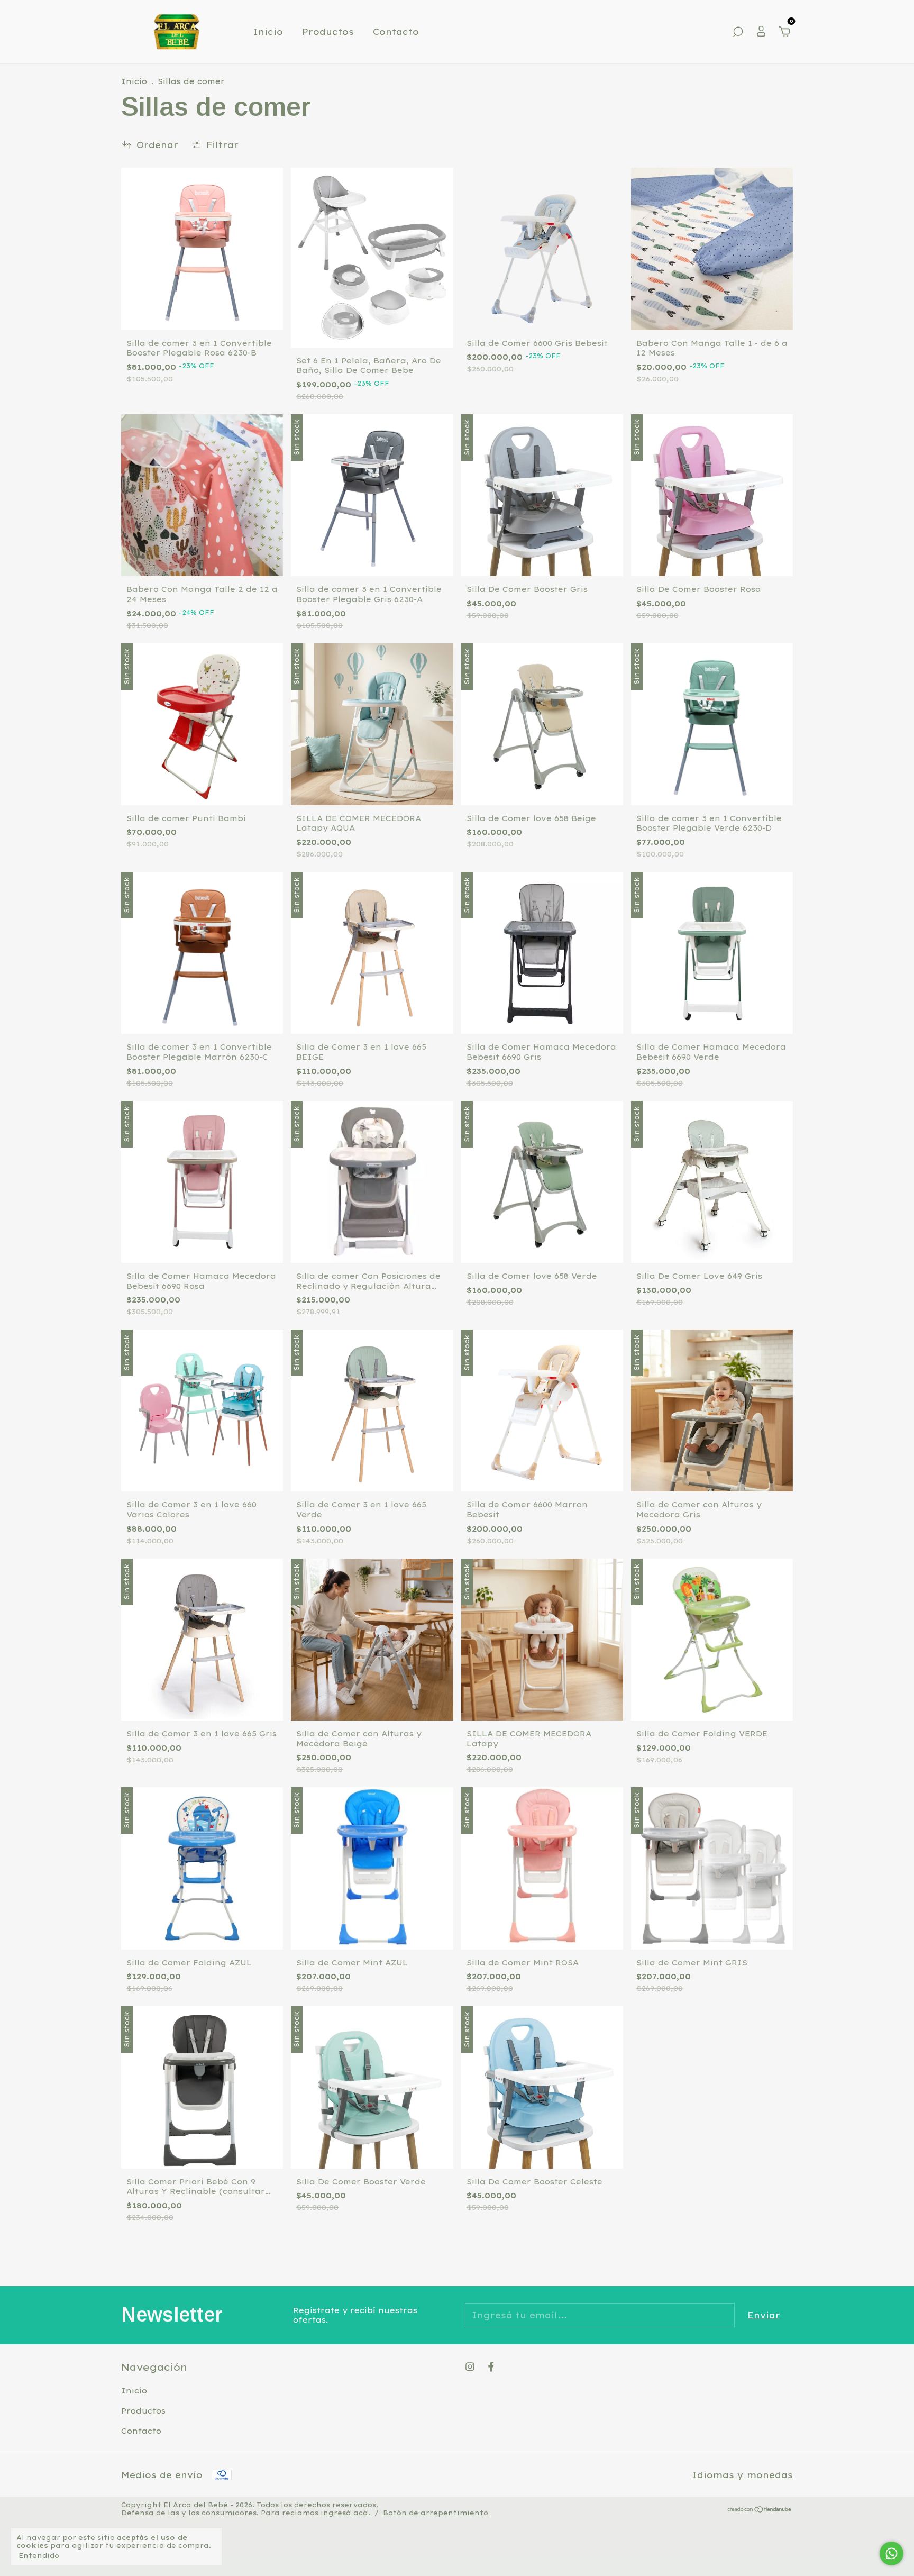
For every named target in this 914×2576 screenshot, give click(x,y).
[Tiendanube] (760, 2510)
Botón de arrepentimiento (436, 2513)
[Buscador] (738, 32)
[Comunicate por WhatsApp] (892, 2554)
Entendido (39, 2556)
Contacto (396, 32)
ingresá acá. (345, 2513)
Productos (328, 32)
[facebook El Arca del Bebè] (491, 2367)
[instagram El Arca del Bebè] (470, 2367)
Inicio (268, 32)
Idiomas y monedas (742, 2475)
